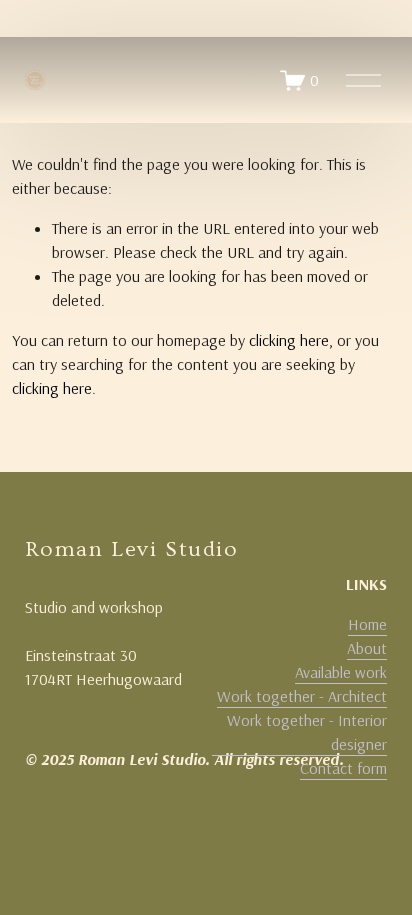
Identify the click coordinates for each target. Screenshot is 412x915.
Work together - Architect (302, 696)
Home (367, 624)
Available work (341, 672)
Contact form (343, 768)
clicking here (289, 340)
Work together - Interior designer (307, 732)
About (367, 648)
